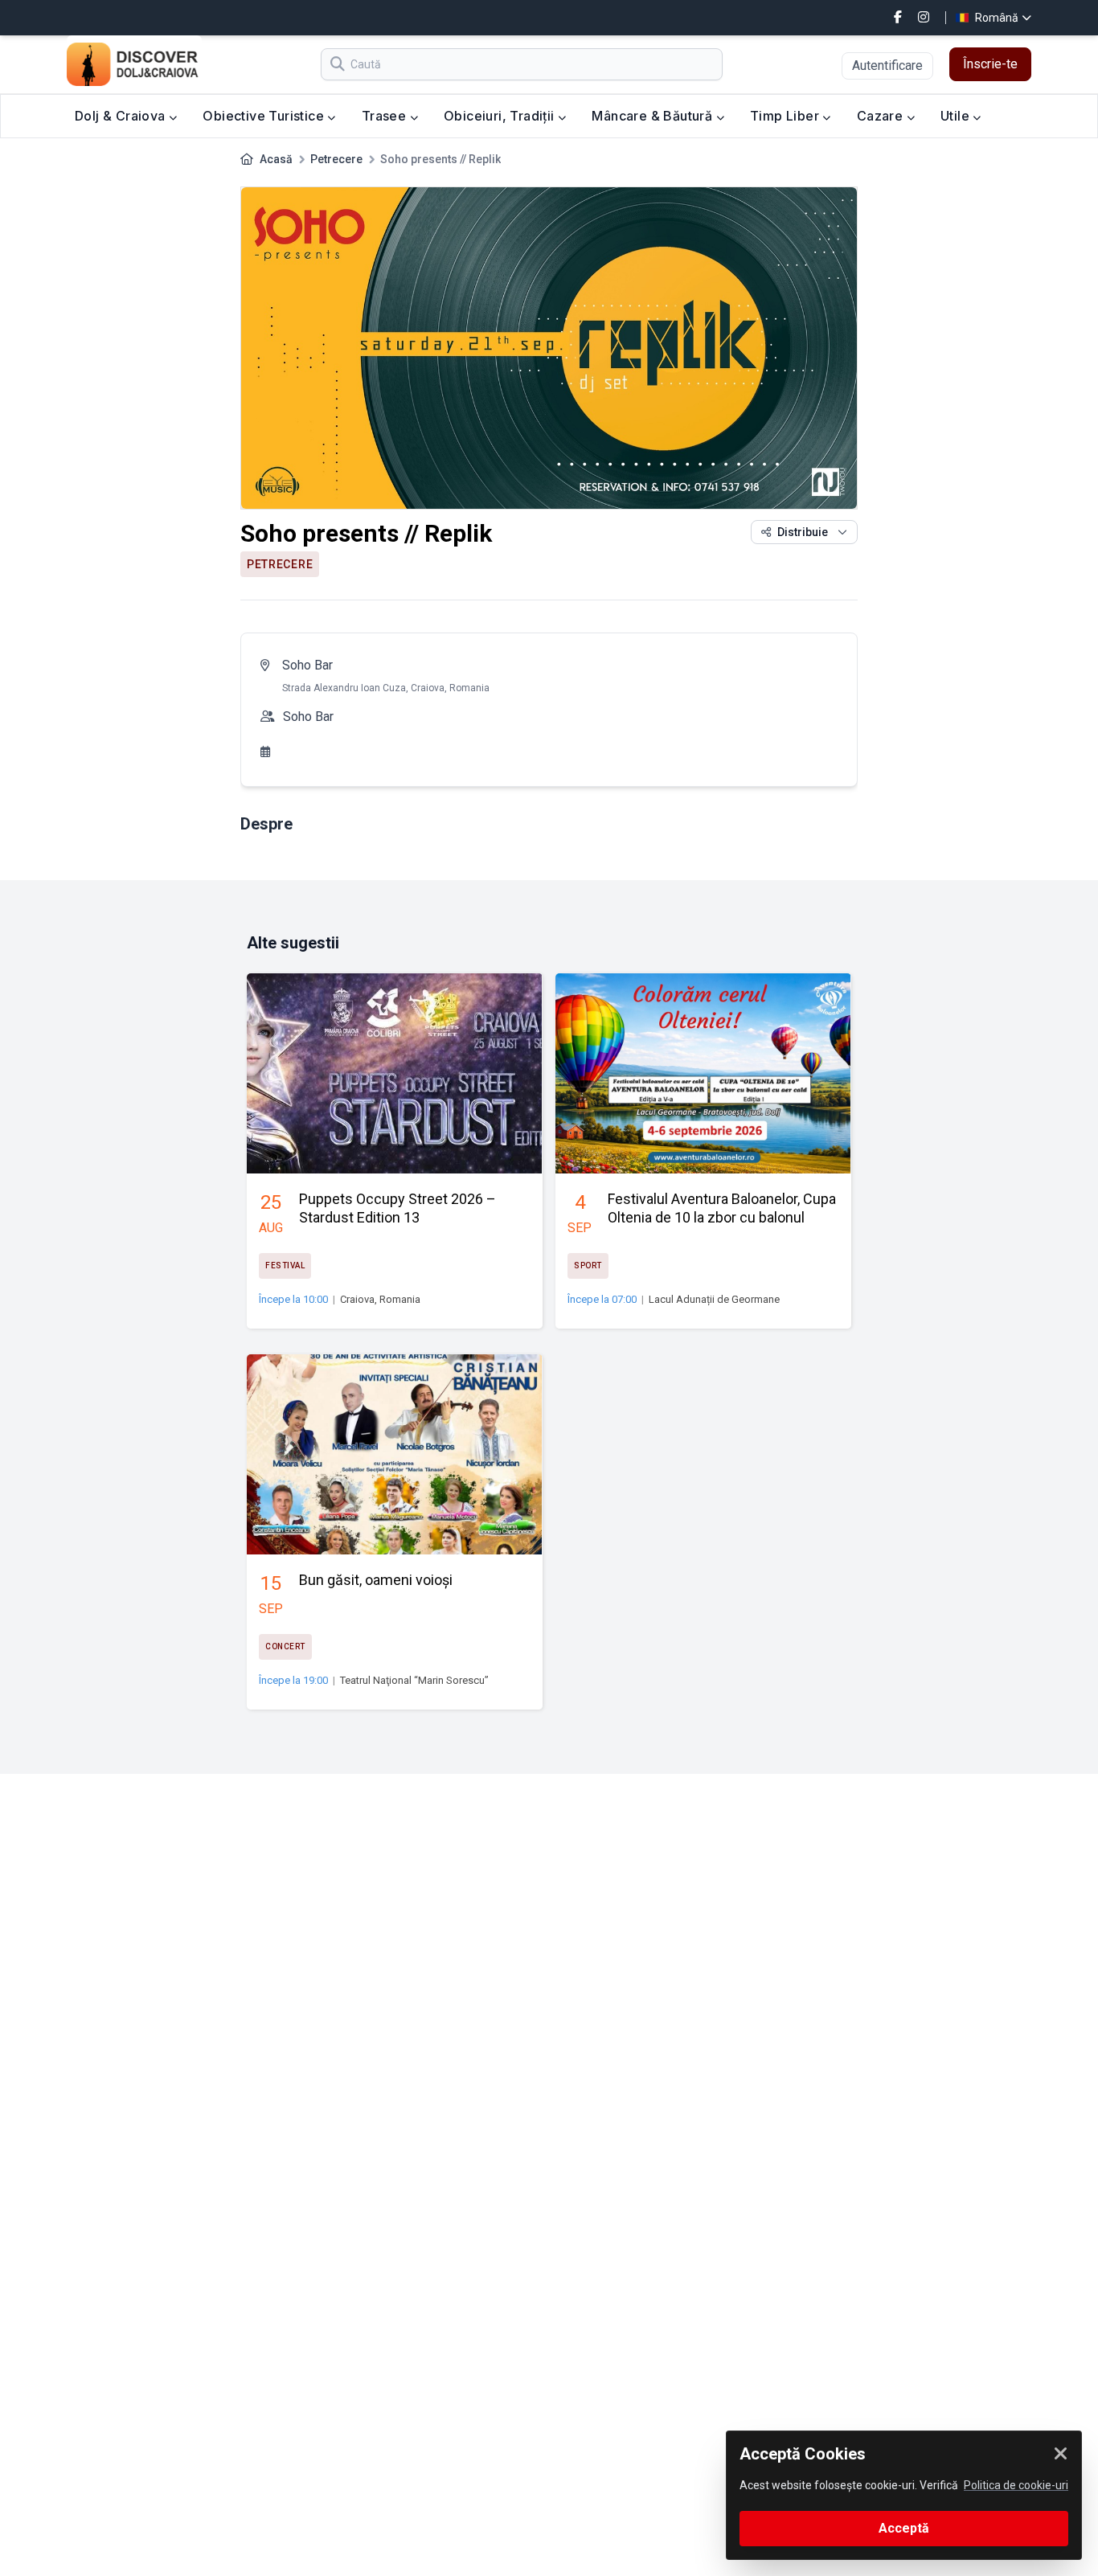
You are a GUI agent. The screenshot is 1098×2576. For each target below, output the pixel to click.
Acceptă (904, 2528)
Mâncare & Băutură (653, 116)
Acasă (276, 159)
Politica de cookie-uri (1016, 2485)
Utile (957, 116)
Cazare (882, 116)
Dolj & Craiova (122, 116)
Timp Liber (786, 116)
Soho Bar (307, 665)
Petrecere (336, 159)
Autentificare (887, 66)
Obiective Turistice (265, 116)
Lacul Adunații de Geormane (714, 1299)
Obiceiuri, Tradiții (501, 116)
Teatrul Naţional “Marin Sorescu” (414, 1680)
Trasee (386, 116)
